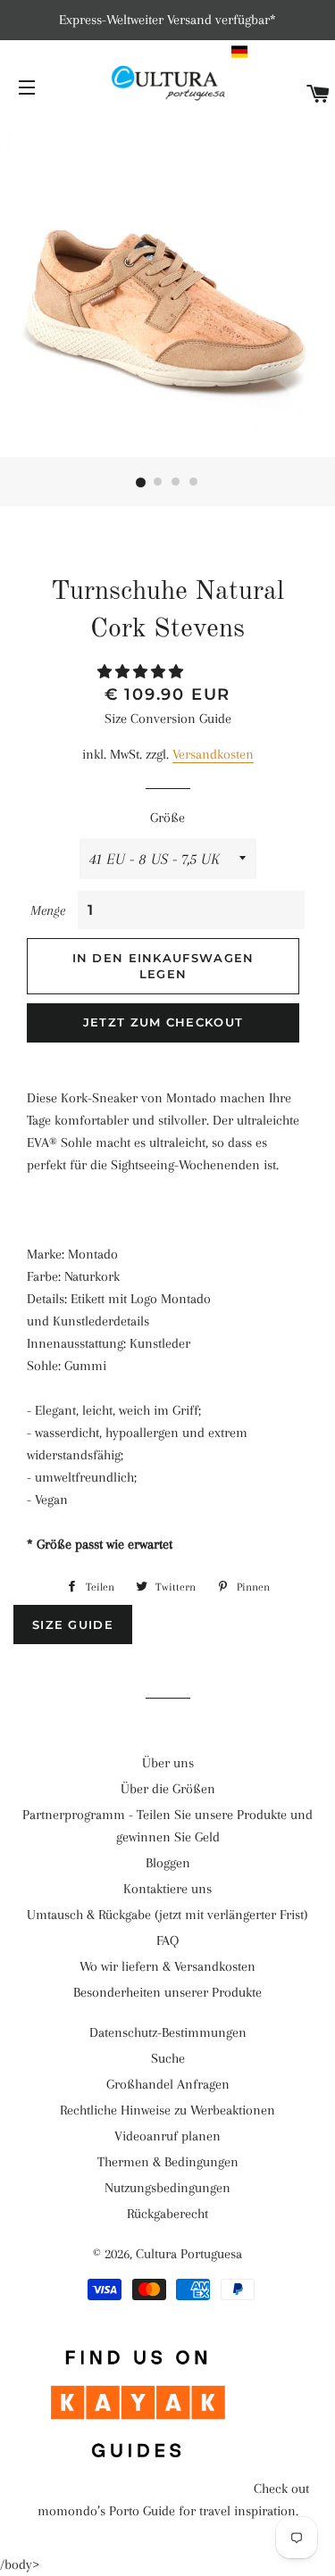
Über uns (168, 1763)
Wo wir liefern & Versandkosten (167, 1966)
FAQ (167, 1940)
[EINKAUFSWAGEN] (318, 95)
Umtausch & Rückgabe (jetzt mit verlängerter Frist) (167, 1915)
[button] (281, 52)
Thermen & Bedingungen (168, 2162)
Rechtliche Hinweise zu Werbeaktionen (167, 2110)
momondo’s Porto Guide (106, 2511)
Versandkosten (213, 754)
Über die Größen (168, 1789)
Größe (167, 818)
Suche (168, 2058)
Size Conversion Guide (168, 719)
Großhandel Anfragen (168, 2084)
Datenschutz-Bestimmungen (168, 2032)
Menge (48, 910)
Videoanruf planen (167, 2136)
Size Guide (73, 1625)
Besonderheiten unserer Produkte (167, 1992)
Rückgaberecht (167, 2214)
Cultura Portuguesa (189, 2254)
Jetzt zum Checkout (163, 1022)
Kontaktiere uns (167, 1889)
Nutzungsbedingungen (167, 2188)
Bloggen (168, 1863)
